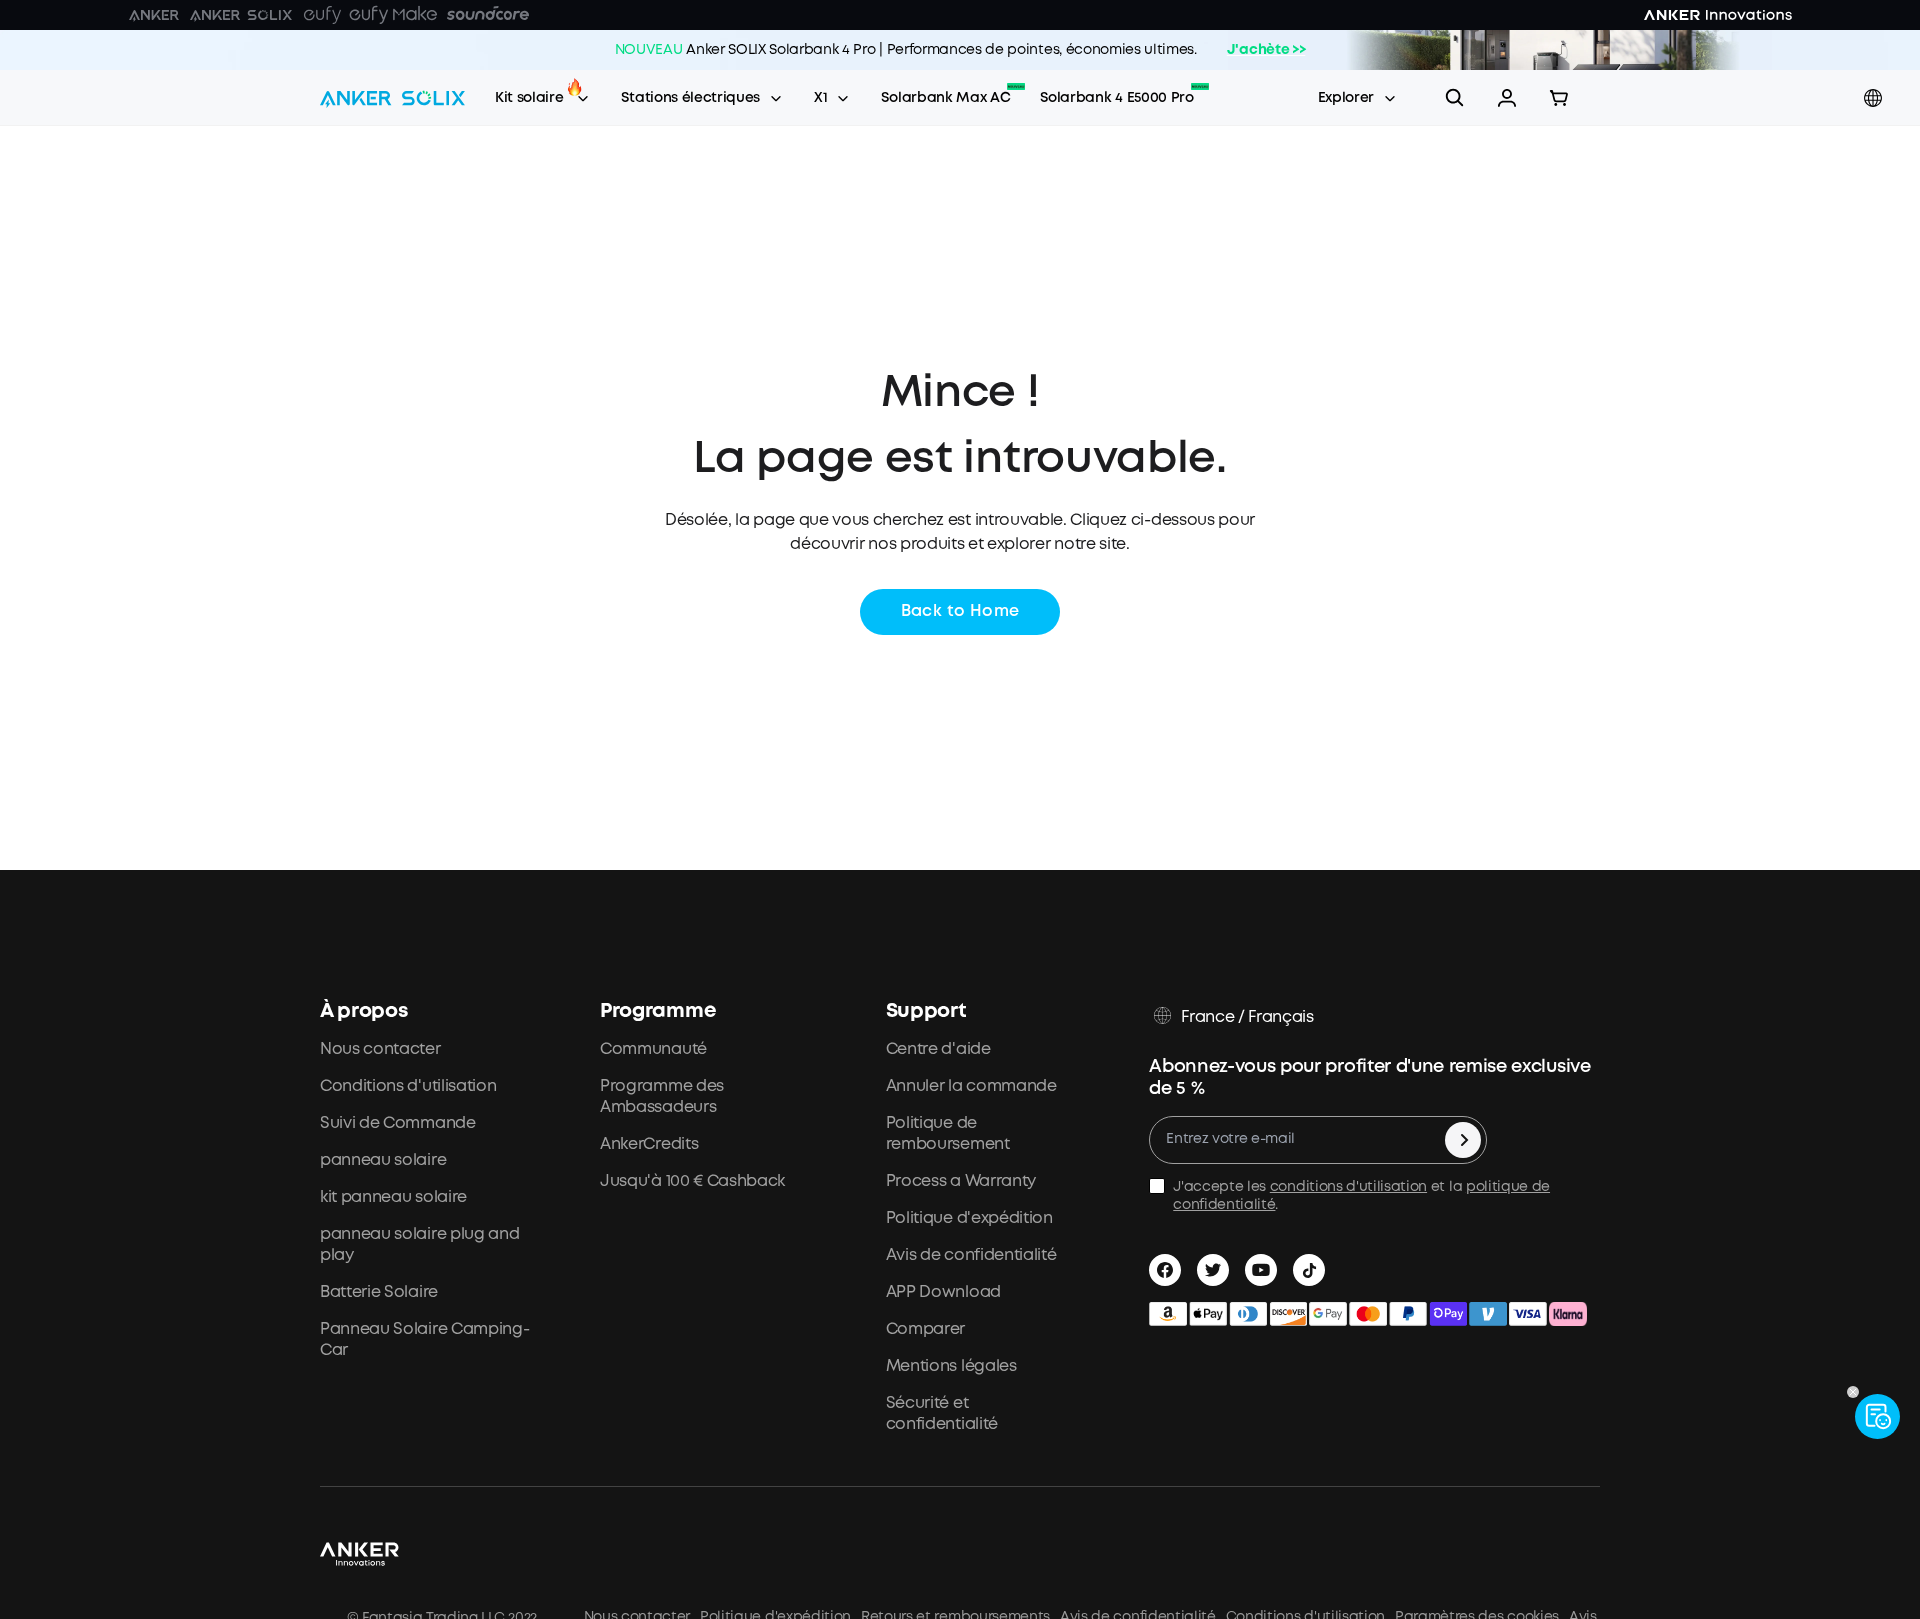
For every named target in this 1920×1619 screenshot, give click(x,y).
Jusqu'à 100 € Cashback (692, 1181)
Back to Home (960, 611)
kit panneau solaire (393, 1197)
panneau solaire (383, 1160)
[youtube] (1261, 1270)
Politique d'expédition (969, 1218)
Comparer (925, 1329)
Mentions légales (951, 1366)
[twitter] (1213, 1270)
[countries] (1875, 98)
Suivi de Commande (398, 1123)
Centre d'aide (938, 1049)
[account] (1507, 98)
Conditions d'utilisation (408, 1086)
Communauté (653, 1049)
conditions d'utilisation (1348, 1187)
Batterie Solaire (379, 1292)
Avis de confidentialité (971, 1255)
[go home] (392, 98)
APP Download (943, 1292)
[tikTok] (1309, 1270)
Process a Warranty (961, 1181)
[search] (1455, 98)
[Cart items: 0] (1559, 98)
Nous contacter (380, 1049)
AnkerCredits (649, 1144)
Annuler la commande (971, 1086)
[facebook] (1165, 1270)
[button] (1507, 98)
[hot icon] (574, 87)
